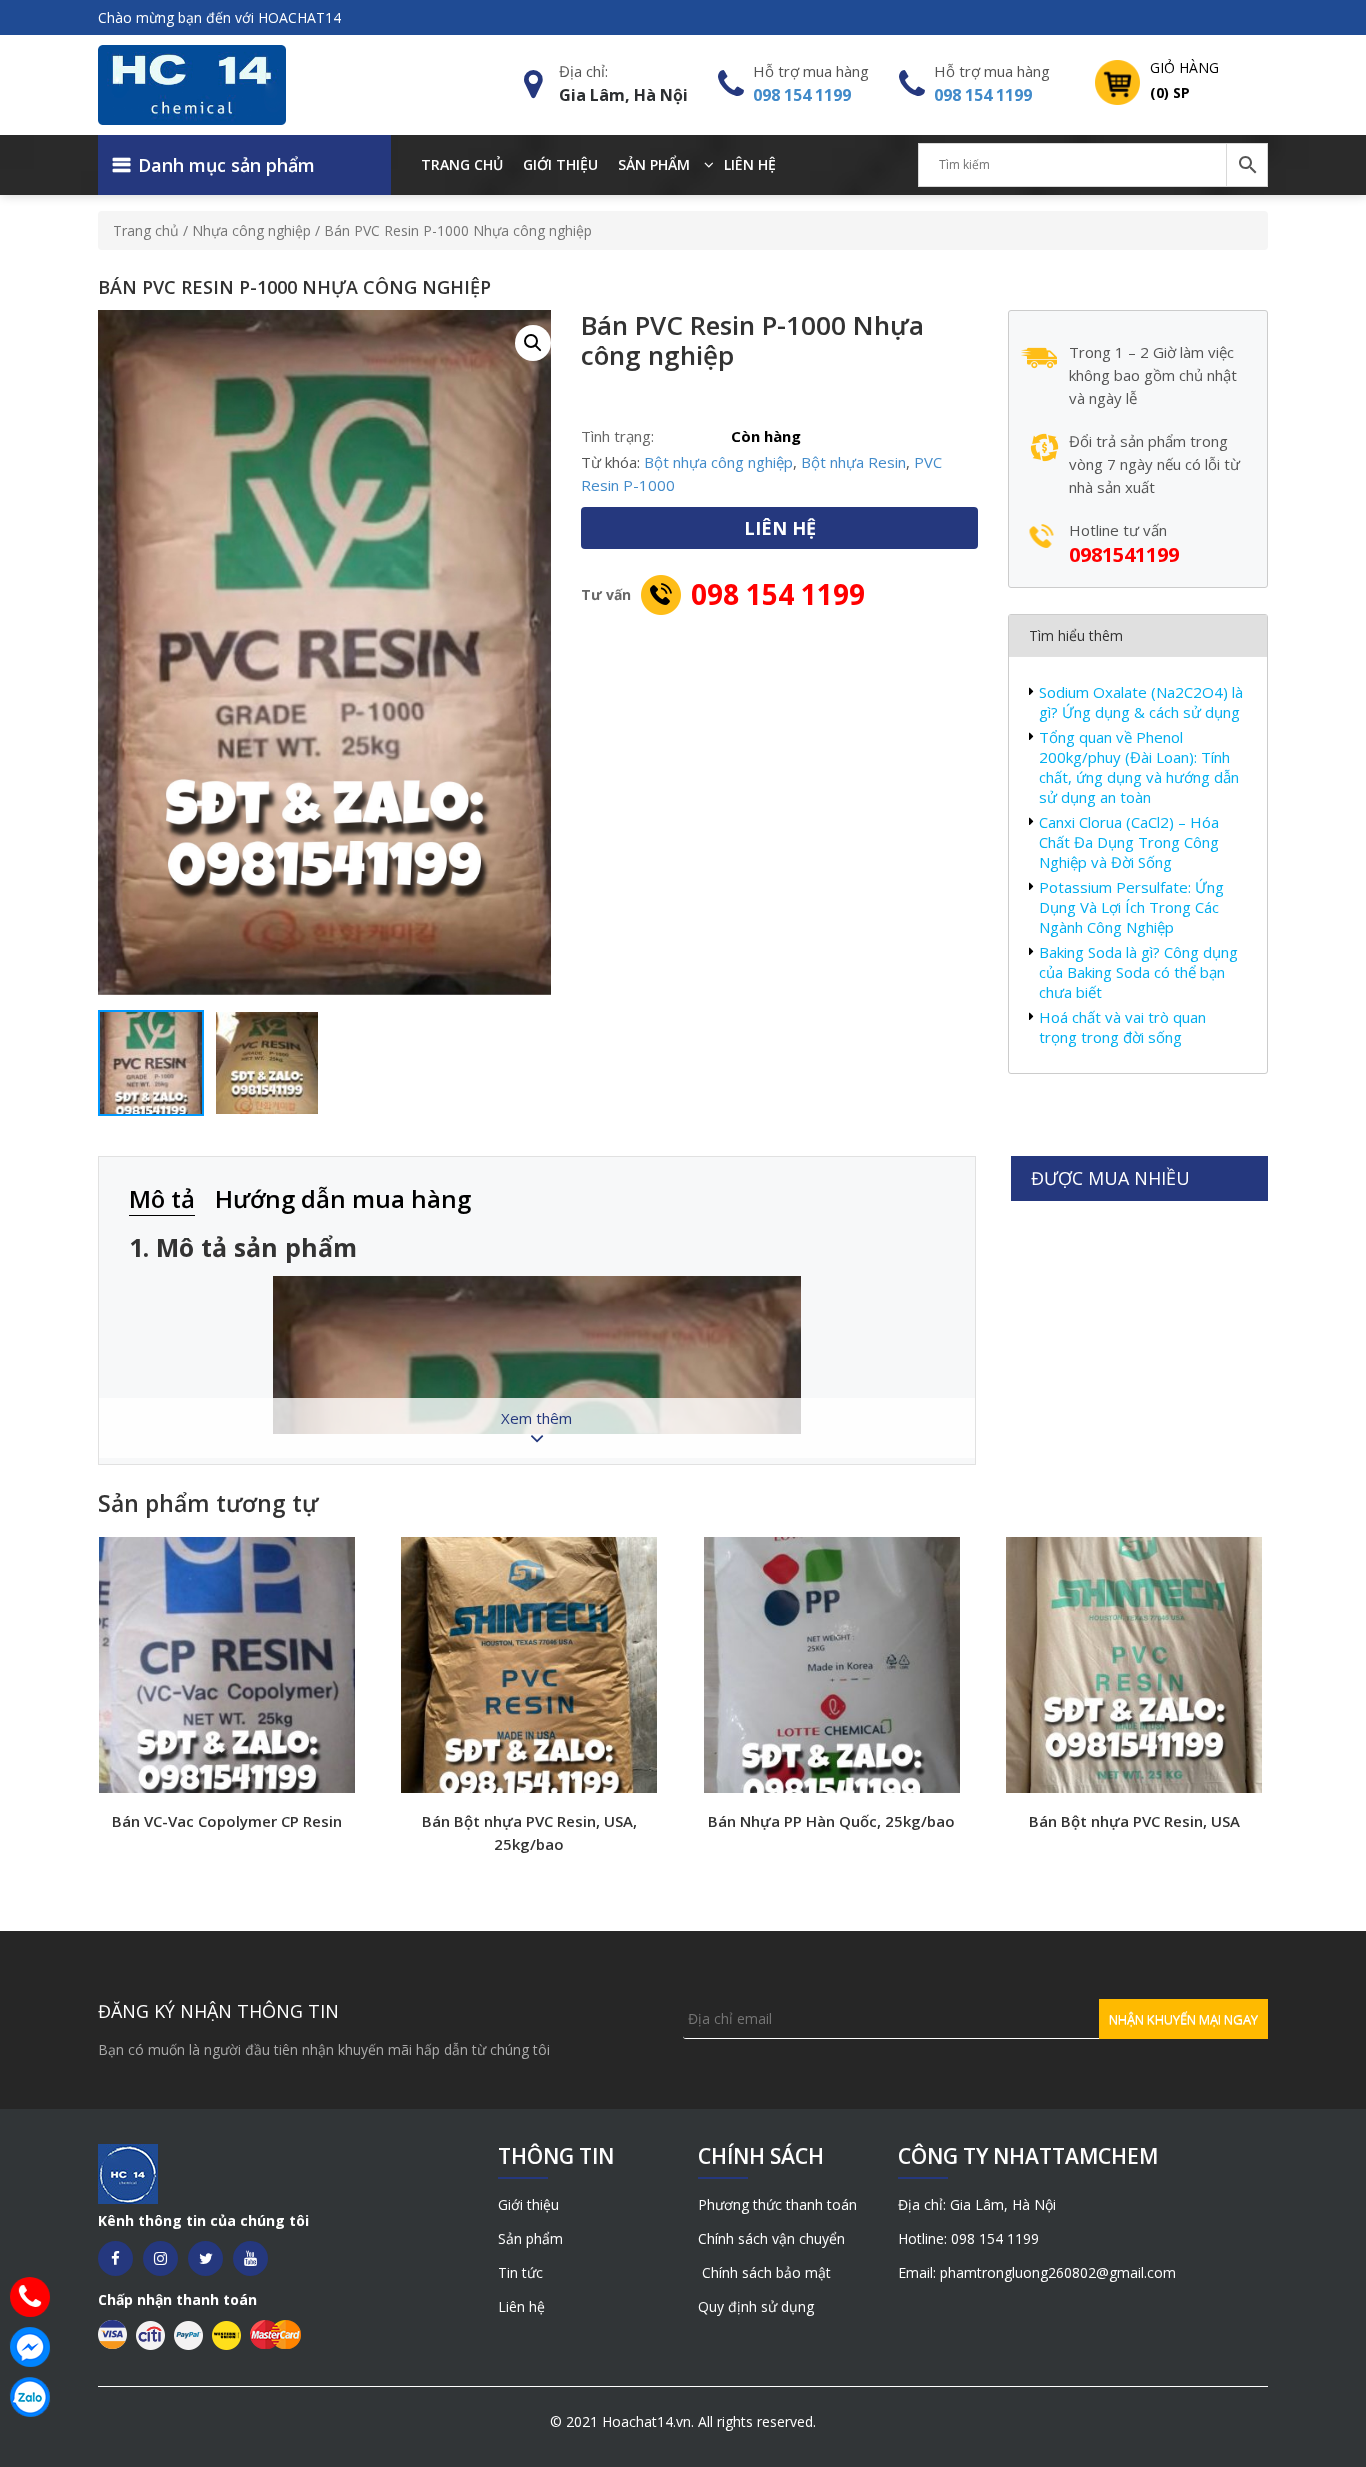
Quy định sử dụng (756, 2306)
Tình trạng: (617, 436)
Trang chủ (462, 164)
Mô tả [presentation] (162, 1198)
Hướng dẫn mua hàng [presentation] (343, 1198)
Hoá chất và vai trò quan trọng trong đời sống (1122, 1027)
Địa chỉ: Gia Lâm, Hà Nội (977, 2204)
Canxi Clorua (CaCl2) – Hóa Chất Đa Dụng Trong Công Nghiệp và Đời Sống (1129, 842)
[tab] (172, 1200)
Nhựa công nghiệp (251, 230)
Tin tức (520, 2272)
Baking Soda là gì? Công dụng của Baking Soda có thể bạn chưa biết (1138, 972)
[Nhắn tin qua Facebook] (30, 2347)
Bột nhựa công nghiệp (718, 462)
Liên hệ (750, 164)
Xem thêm (536, 1418)
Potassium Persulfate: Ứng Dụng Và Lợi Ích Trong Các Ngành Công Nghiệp (1131, 907)
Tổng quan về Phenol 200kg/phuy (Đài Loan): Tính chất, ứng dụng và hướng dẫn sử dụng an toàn (1139, 767)
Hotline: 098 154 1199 (968, 2238)
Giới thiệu (560, 164)
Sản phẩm (654, 164)
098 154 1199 (802, 95)
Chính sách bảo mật (764, 2272)
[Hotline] (30, 2297)
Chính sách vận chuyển (771, 2238)
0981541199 (1124, 554)
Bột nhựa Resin (853, 462)
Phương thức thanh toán (777, 2204)
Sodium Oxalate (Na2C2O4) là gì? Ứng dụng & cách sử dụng (1141, 702)
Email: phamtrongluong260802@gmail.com (1037, 2272)
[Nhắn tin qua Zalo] (30, 2397)
